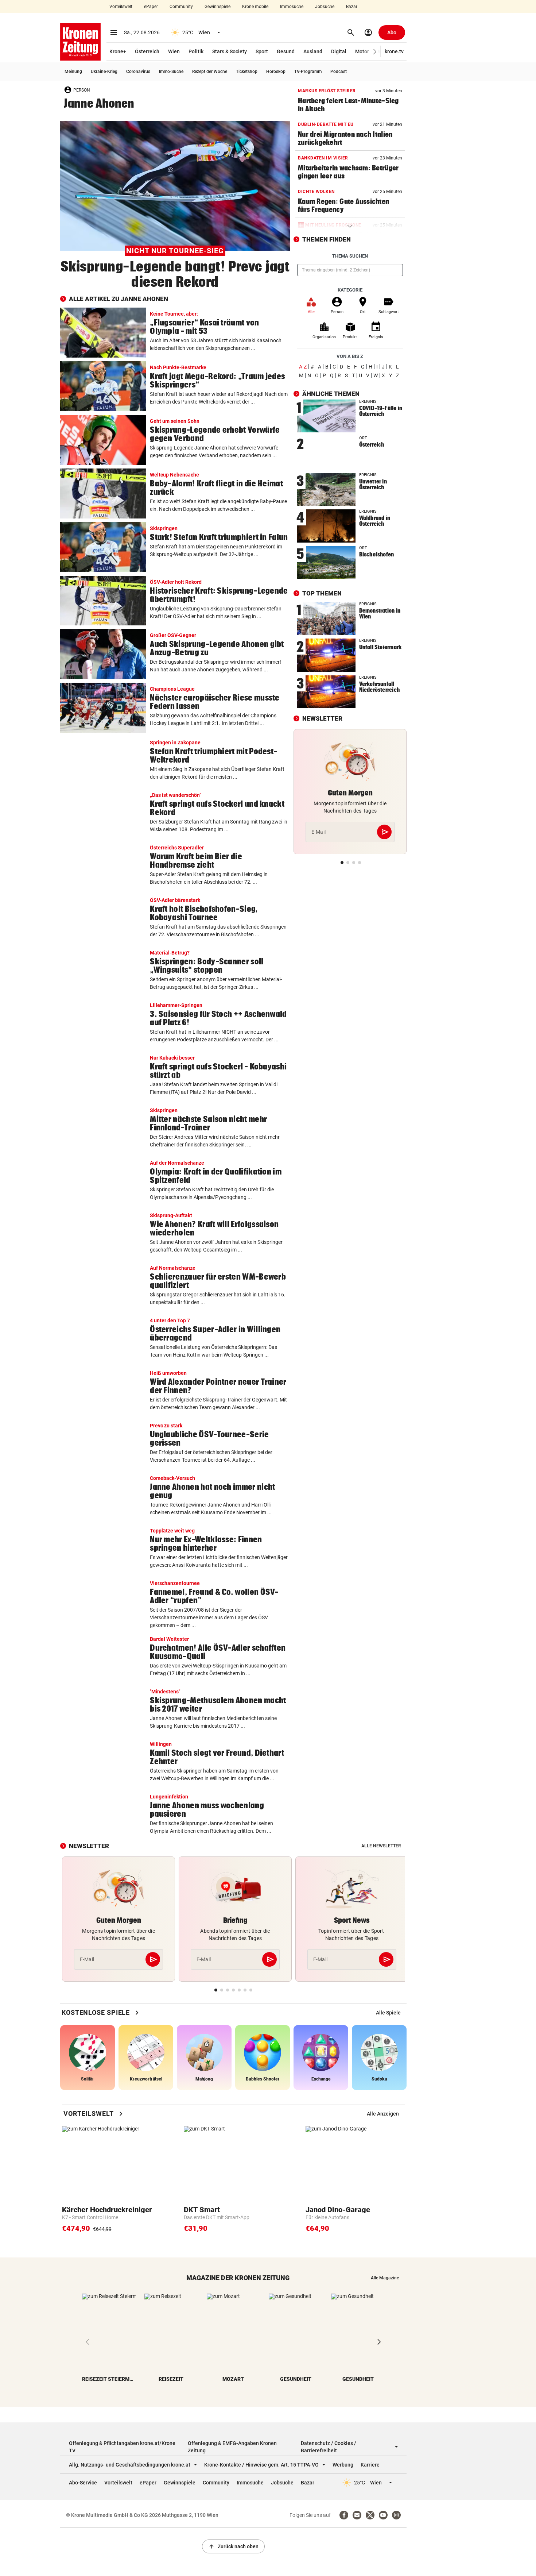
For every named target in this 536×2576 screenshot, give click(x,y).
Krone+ (118, 51)
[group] (388, 2013)
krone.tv (394, 51)
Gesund (286, 51)
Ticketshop (247, 72)
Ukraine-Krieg (104, 72)
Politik (196, 51)
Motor (362, 51)
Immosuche (292, 7)
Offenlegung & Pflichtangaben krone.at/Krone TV (122, 2447)
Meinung (73, 72)
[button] (375, 52)
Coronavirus (138, 72)
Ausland (313, 51)
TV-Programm (308, 72)
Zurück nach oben (233, 2546)
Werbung (343, 2465)
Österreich (147, 51)
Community (181, 7)
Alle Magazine (385, 2278)
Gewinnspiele (217, 7)
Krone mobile (255, 7)
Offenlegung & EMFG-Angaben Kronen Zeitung (232, 2447)
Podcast (339, 72)
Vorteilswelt (121, 7)
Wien (174, 51)
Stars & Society (230, 51)
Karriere (370, 2465)
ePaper (151, 7)
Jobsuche (325, 7)
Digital (339, 51)
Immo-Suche (171, 72)
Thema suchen (350, 256)
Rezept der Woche (210, 72)
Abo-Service (83, 2483)
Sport (262, 51)
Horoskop (276, 72)
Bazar (352, 7)
